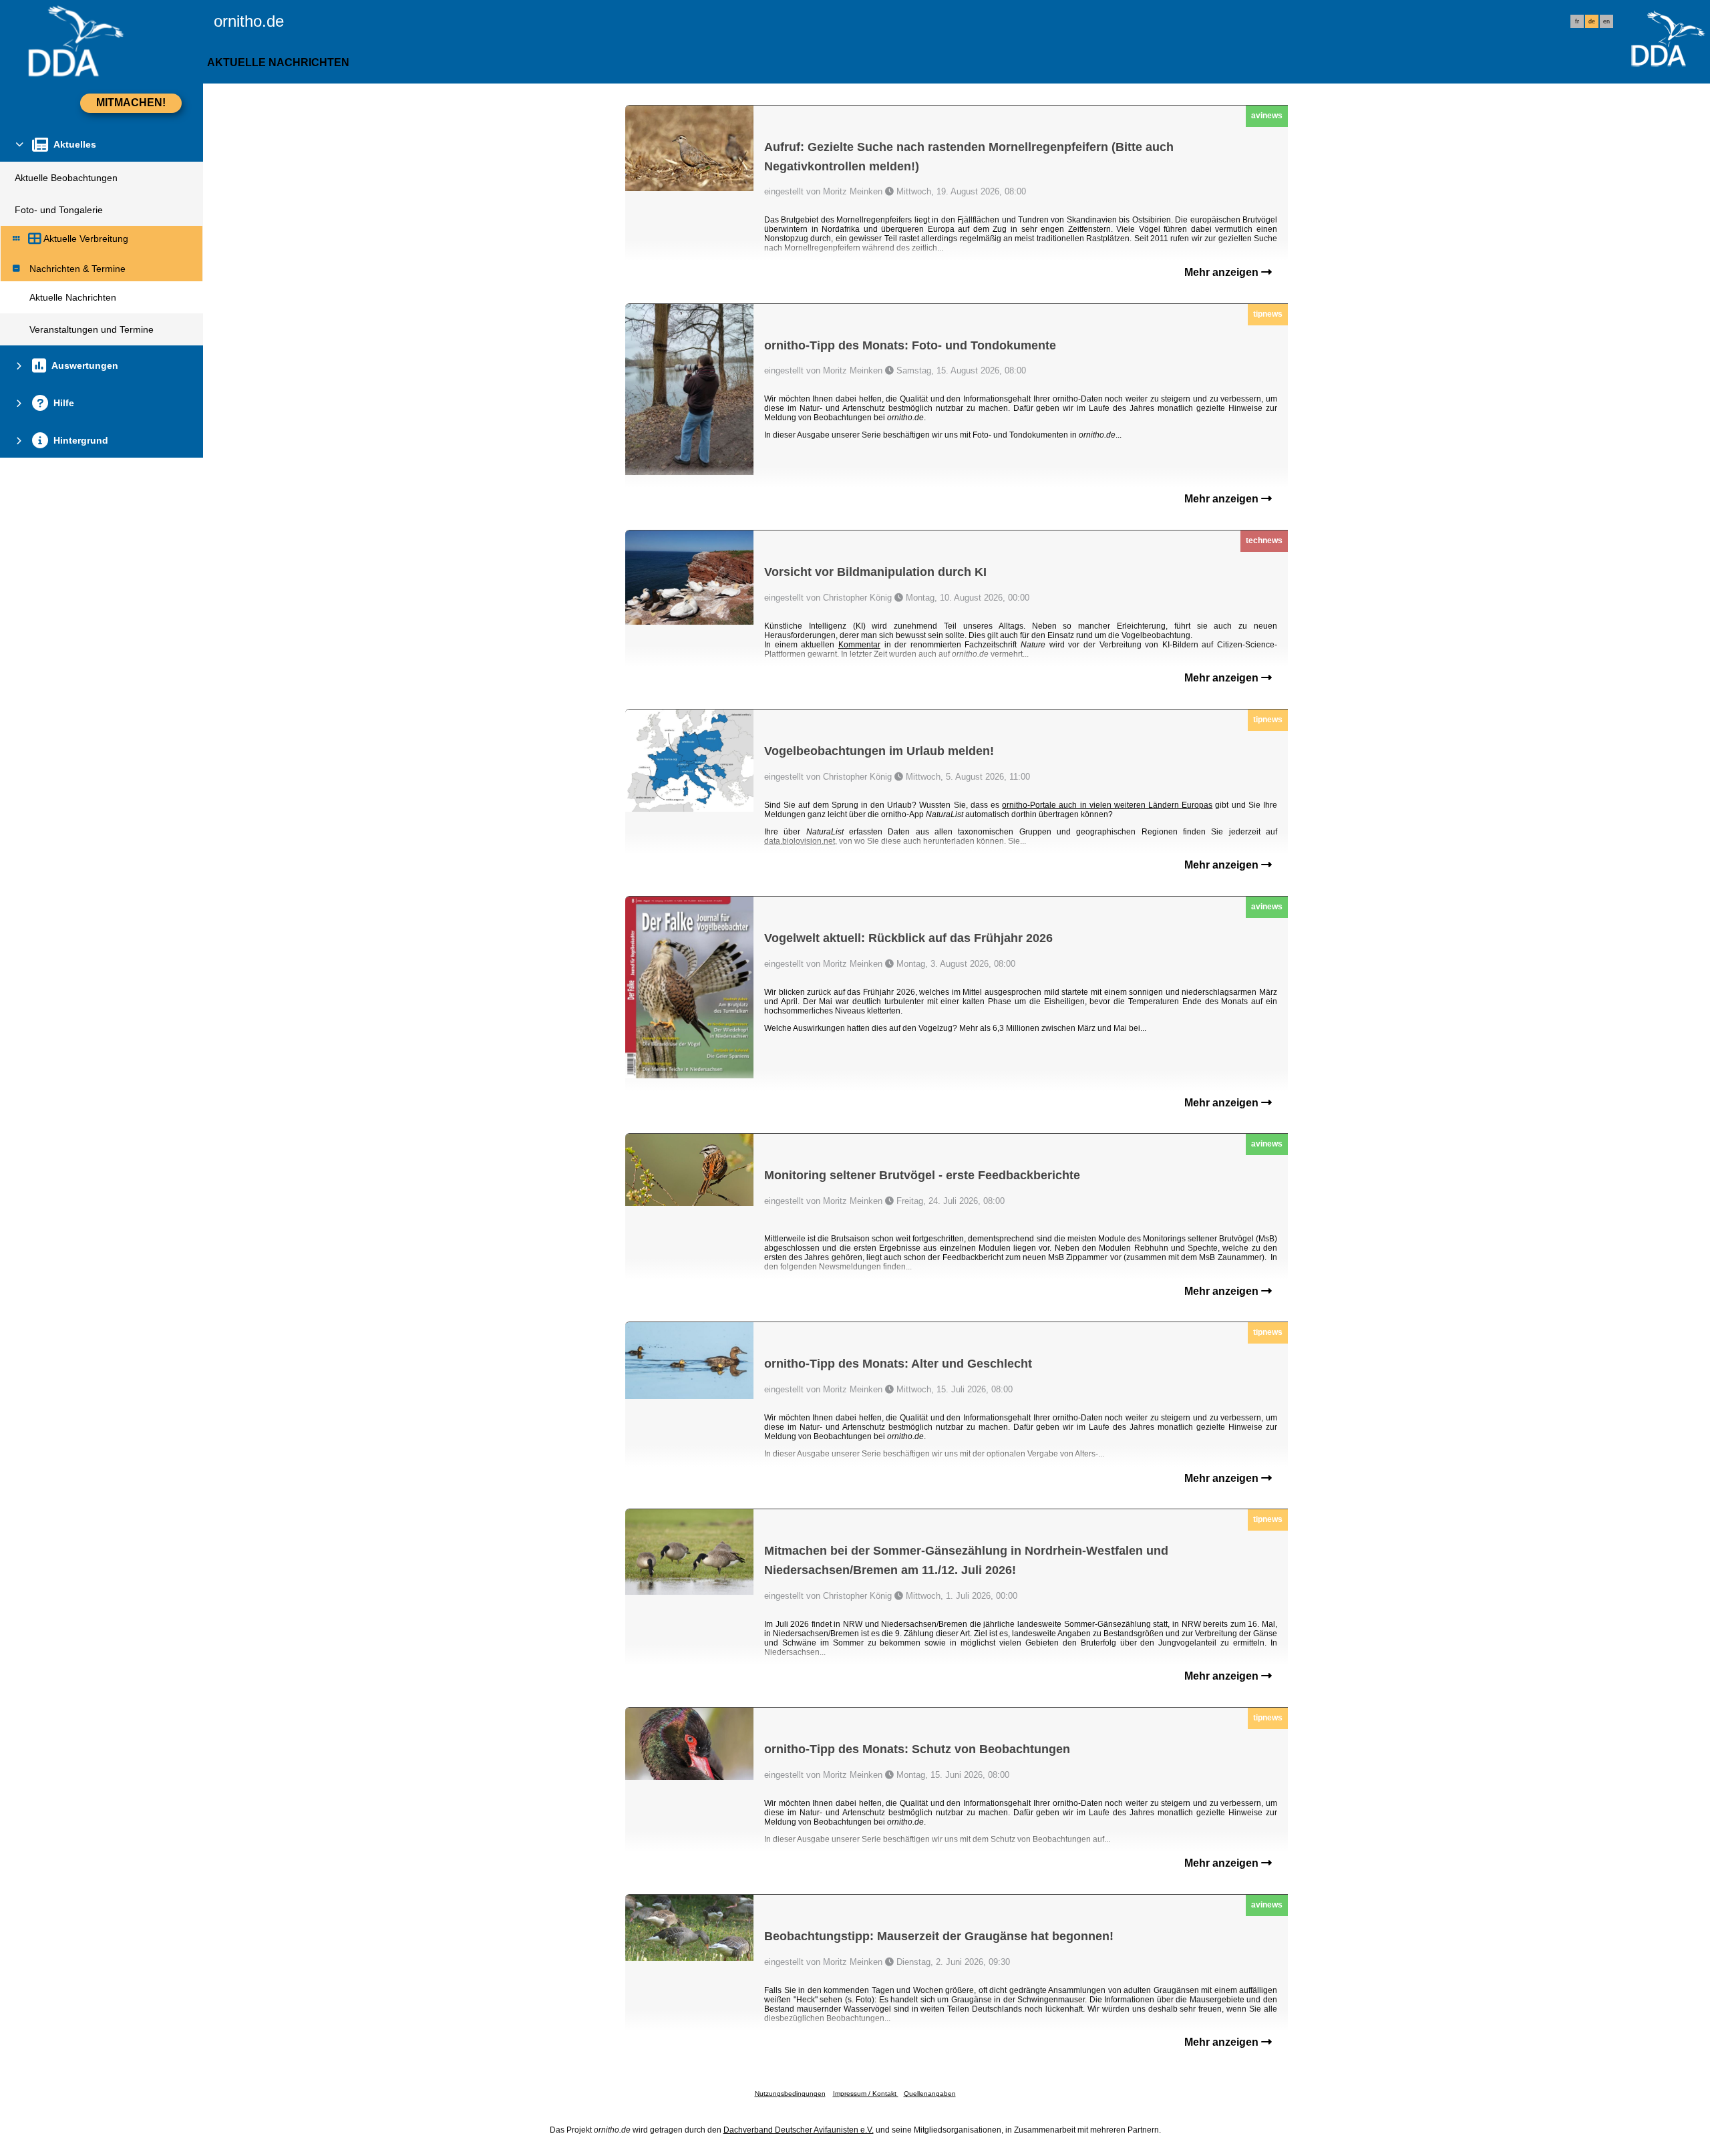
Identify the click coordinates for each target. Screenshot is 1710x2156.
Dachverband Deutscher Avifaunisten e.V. (799, 2130)
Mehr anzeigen (1223, 272)
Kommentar (859, 645)
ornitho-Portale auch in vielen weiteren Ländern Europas (1107, 805)
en (1606, 21)
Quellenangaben (930, 2094)
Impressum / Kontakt (866, 2094)
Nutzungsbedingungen (790, 2094)
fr (1577, 21)
